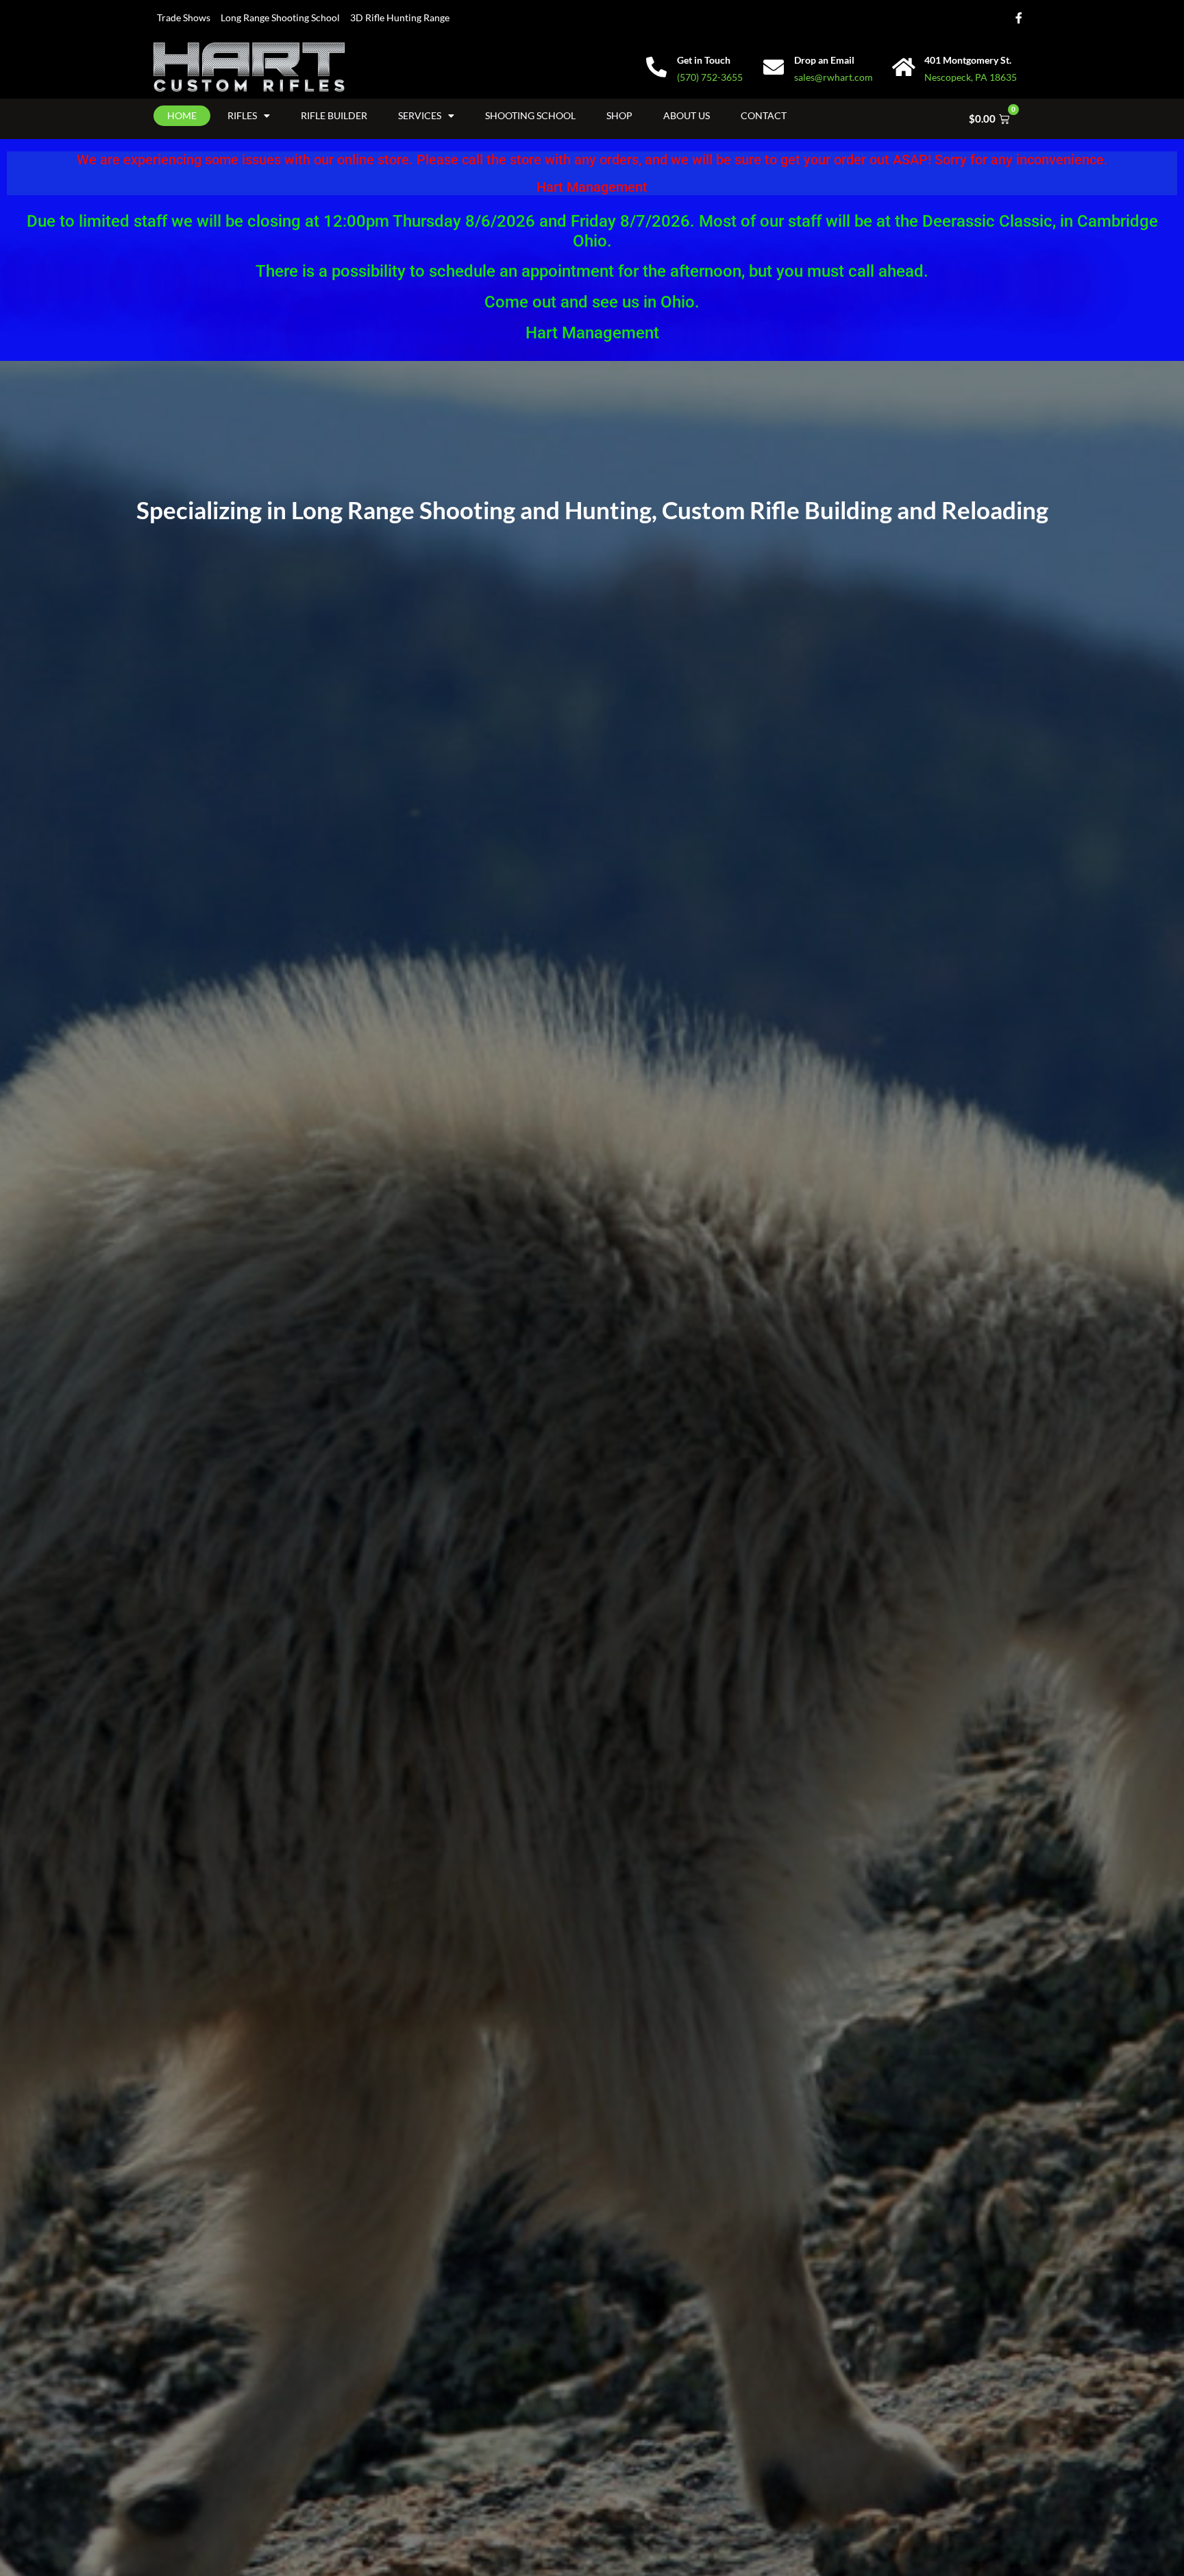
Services (420, 115)
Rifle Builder (334, 115)
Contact (764, 115)
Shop (619, 115)
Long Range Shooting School (280, 17)
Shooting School (530, 115)
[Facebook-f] (1019, 18)
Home (182, 115)
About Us (687, 115)
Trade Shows (184, 17)
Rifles (242, 115)
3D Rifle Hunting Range (400, 17)
